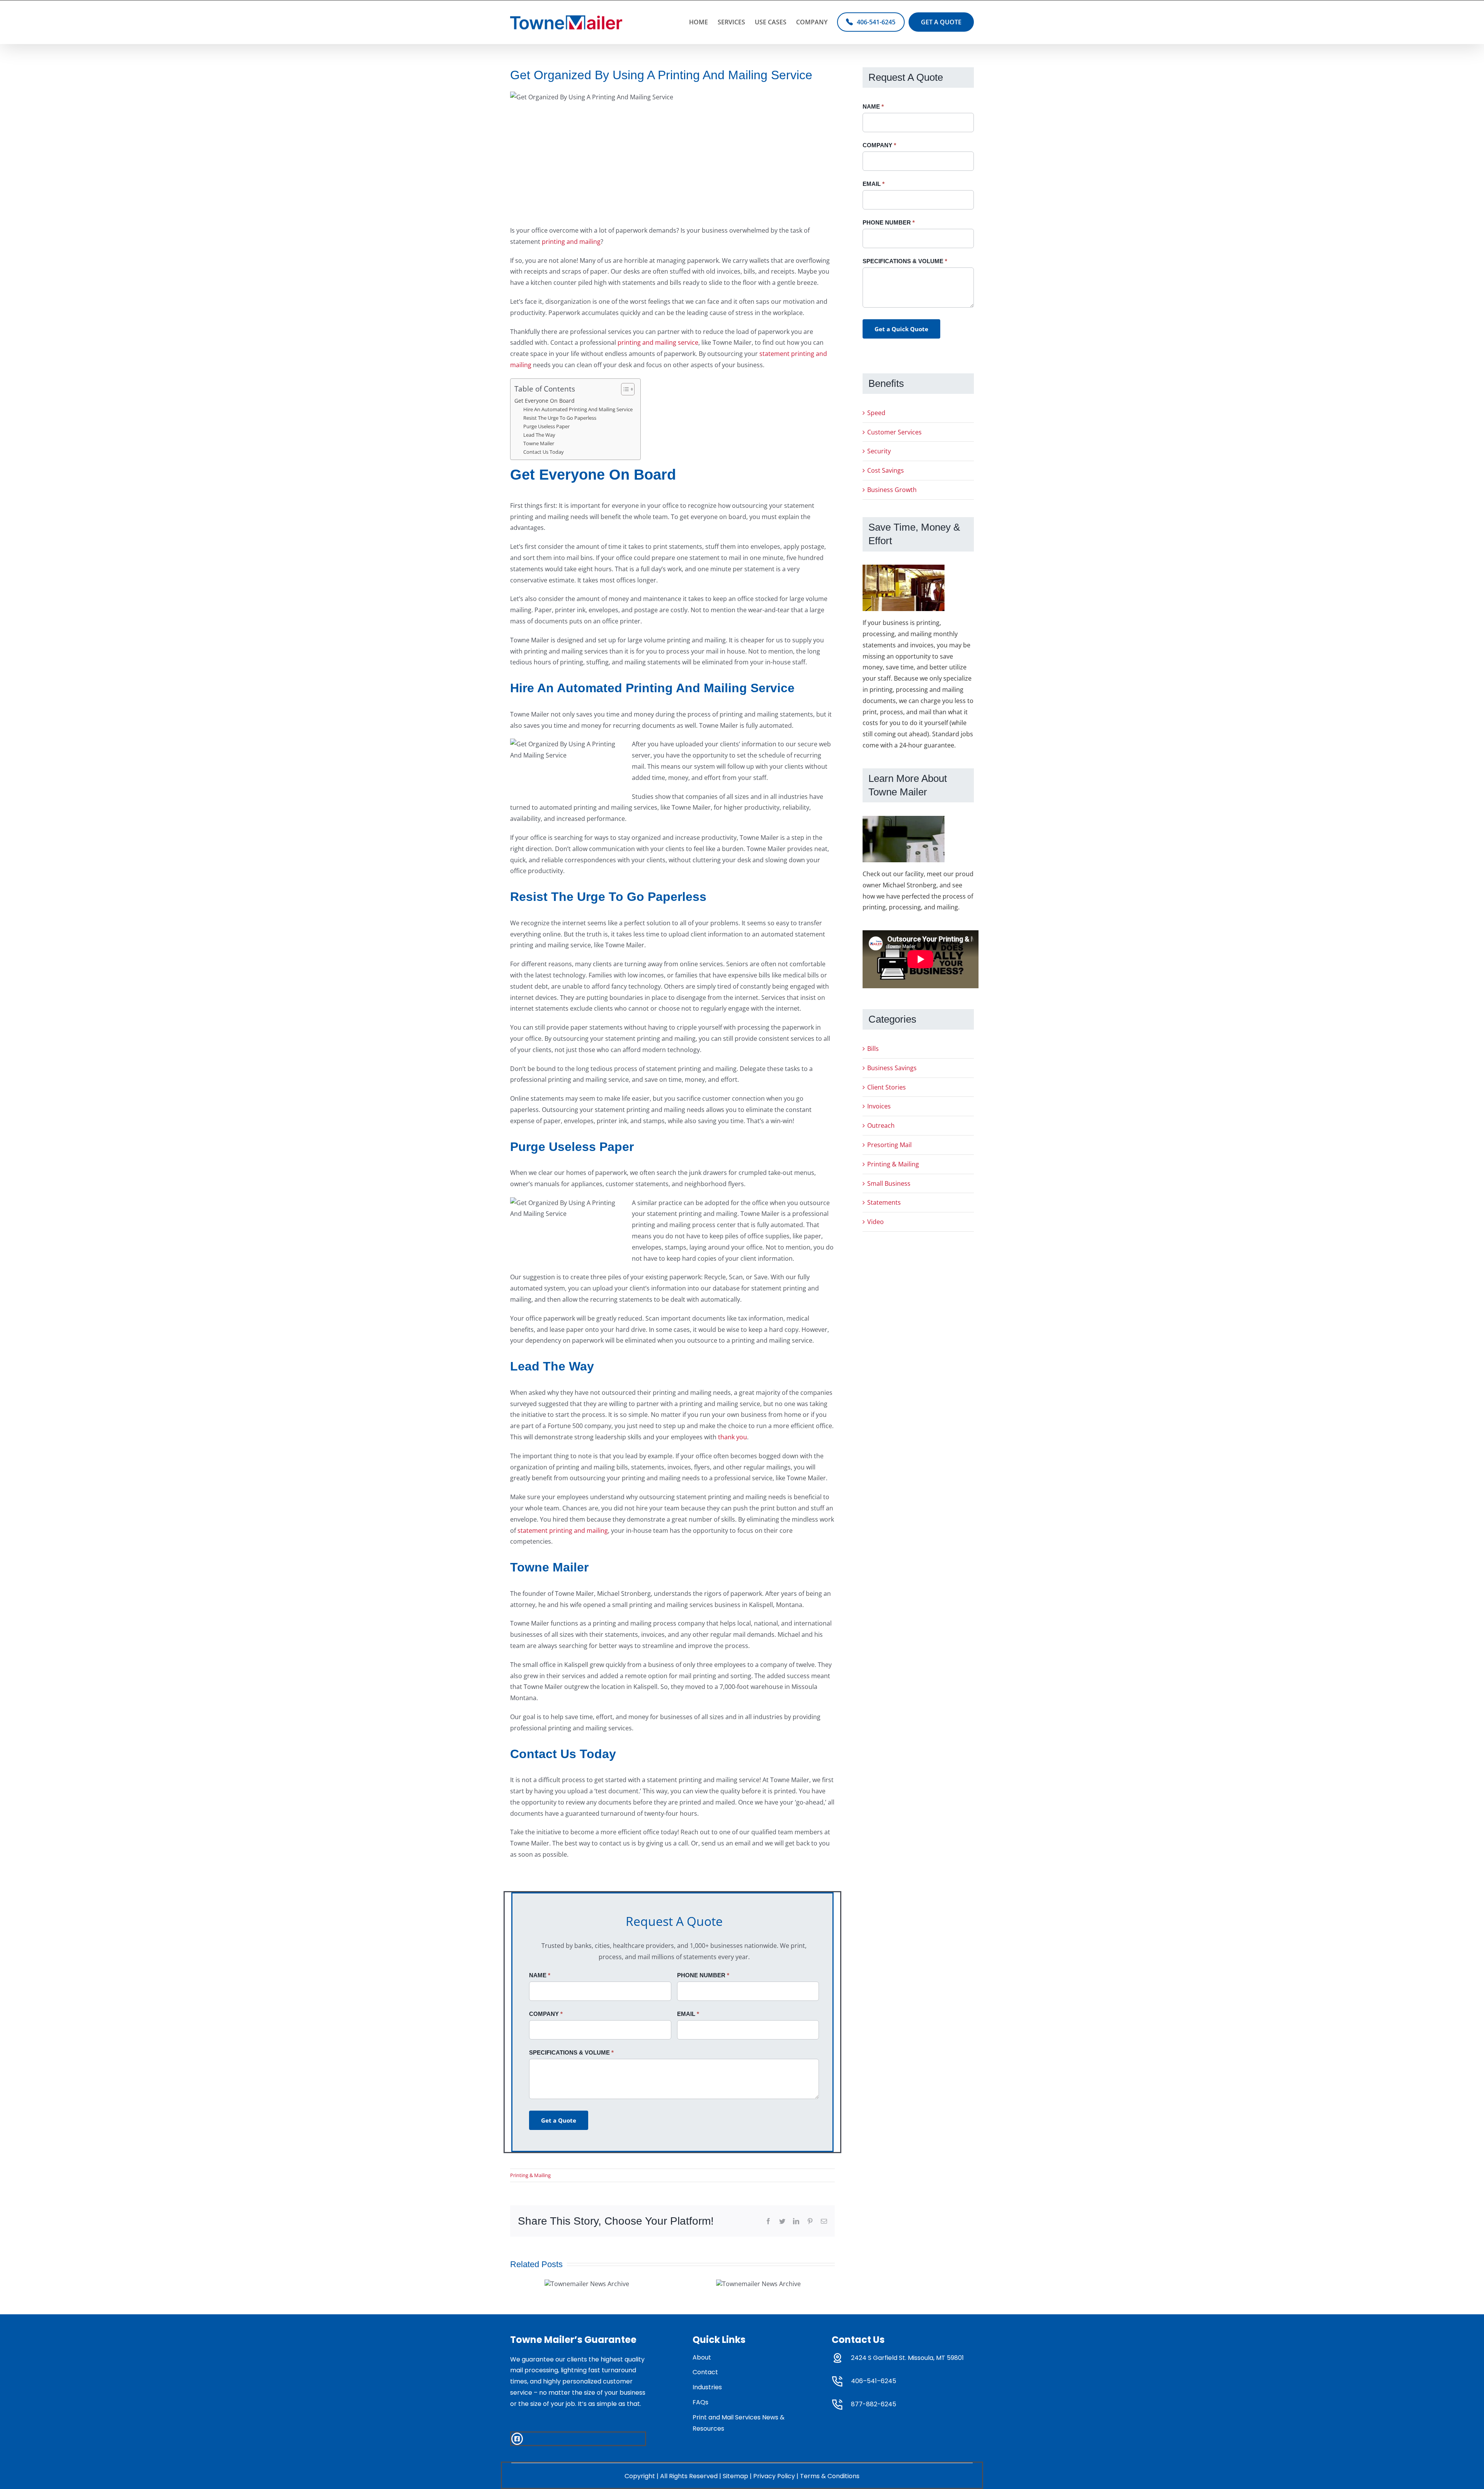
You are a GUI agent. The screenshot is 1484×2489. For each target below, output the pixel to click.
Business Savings (892, 1068)
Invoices (879, 1106)
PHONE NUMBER (703, 1975)
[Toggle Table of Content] (624, 389)
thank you (733, 1437)
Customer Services (894, 432)
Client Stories (887, 1087)
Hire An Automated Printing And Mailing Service (578, 409)
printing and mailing (570, 242)
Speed (876, 413)
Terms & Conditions (830, 2476)
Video (876, 1222)
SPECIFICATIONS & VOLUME (571, 2052)
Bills (873, 1049)
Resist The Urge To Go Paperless (560, 418)
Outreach (881, 1125)
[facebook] (517, 2439)
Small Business (889, 1183)
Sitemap (735, 2476)
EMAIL (688, 2014)
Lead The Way (540, 435)
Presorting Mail (889, 1145)
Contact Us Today (544, 452)
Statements (884, 1202)
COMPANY (546, 2014)
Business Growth (892, 490)
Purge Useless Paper (546, 426)
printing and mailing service (658, 342)
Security (879, 451)
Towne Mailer (539, 443)
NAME (540, 1975)
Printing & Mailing (530, 2175)
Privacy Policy (774, 2476)
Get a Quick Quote (901, 329)
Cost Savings (886, 470)
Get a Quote (559, 2120)
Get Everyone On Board (545, 401)
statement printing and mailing (563, 1531)
